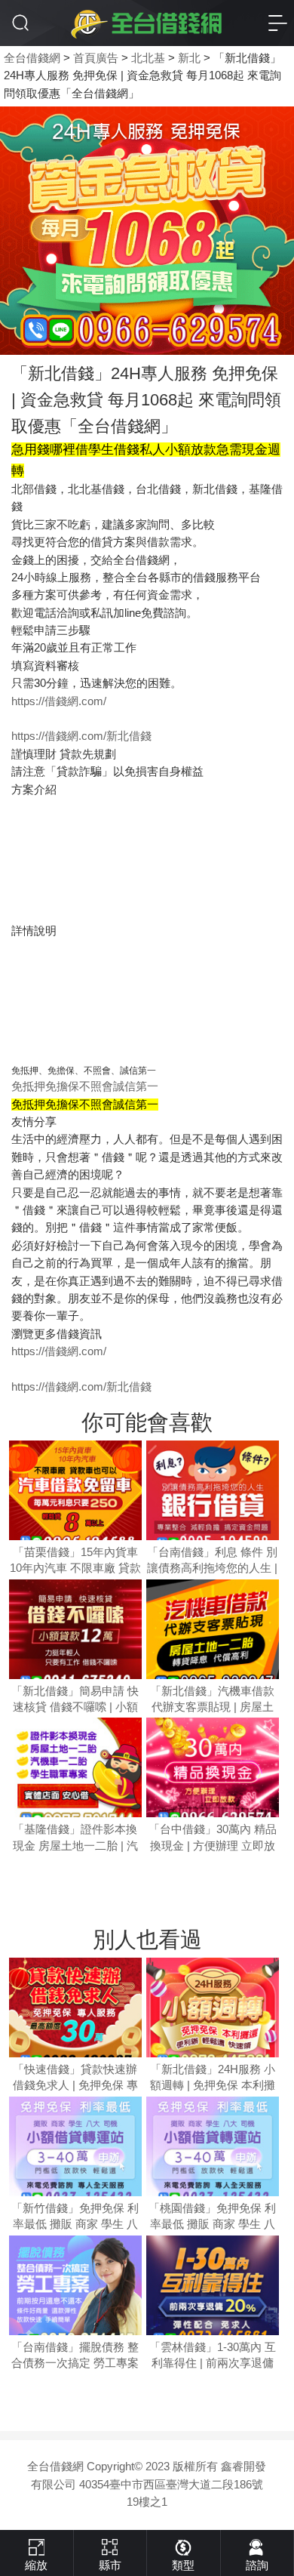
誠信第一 (136, 1086)
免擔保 (62, 1086)
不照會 (96, 1086)
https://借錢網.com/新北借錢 (81, 736)
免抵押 (28, 1086)
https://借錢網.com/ (59, 701)
